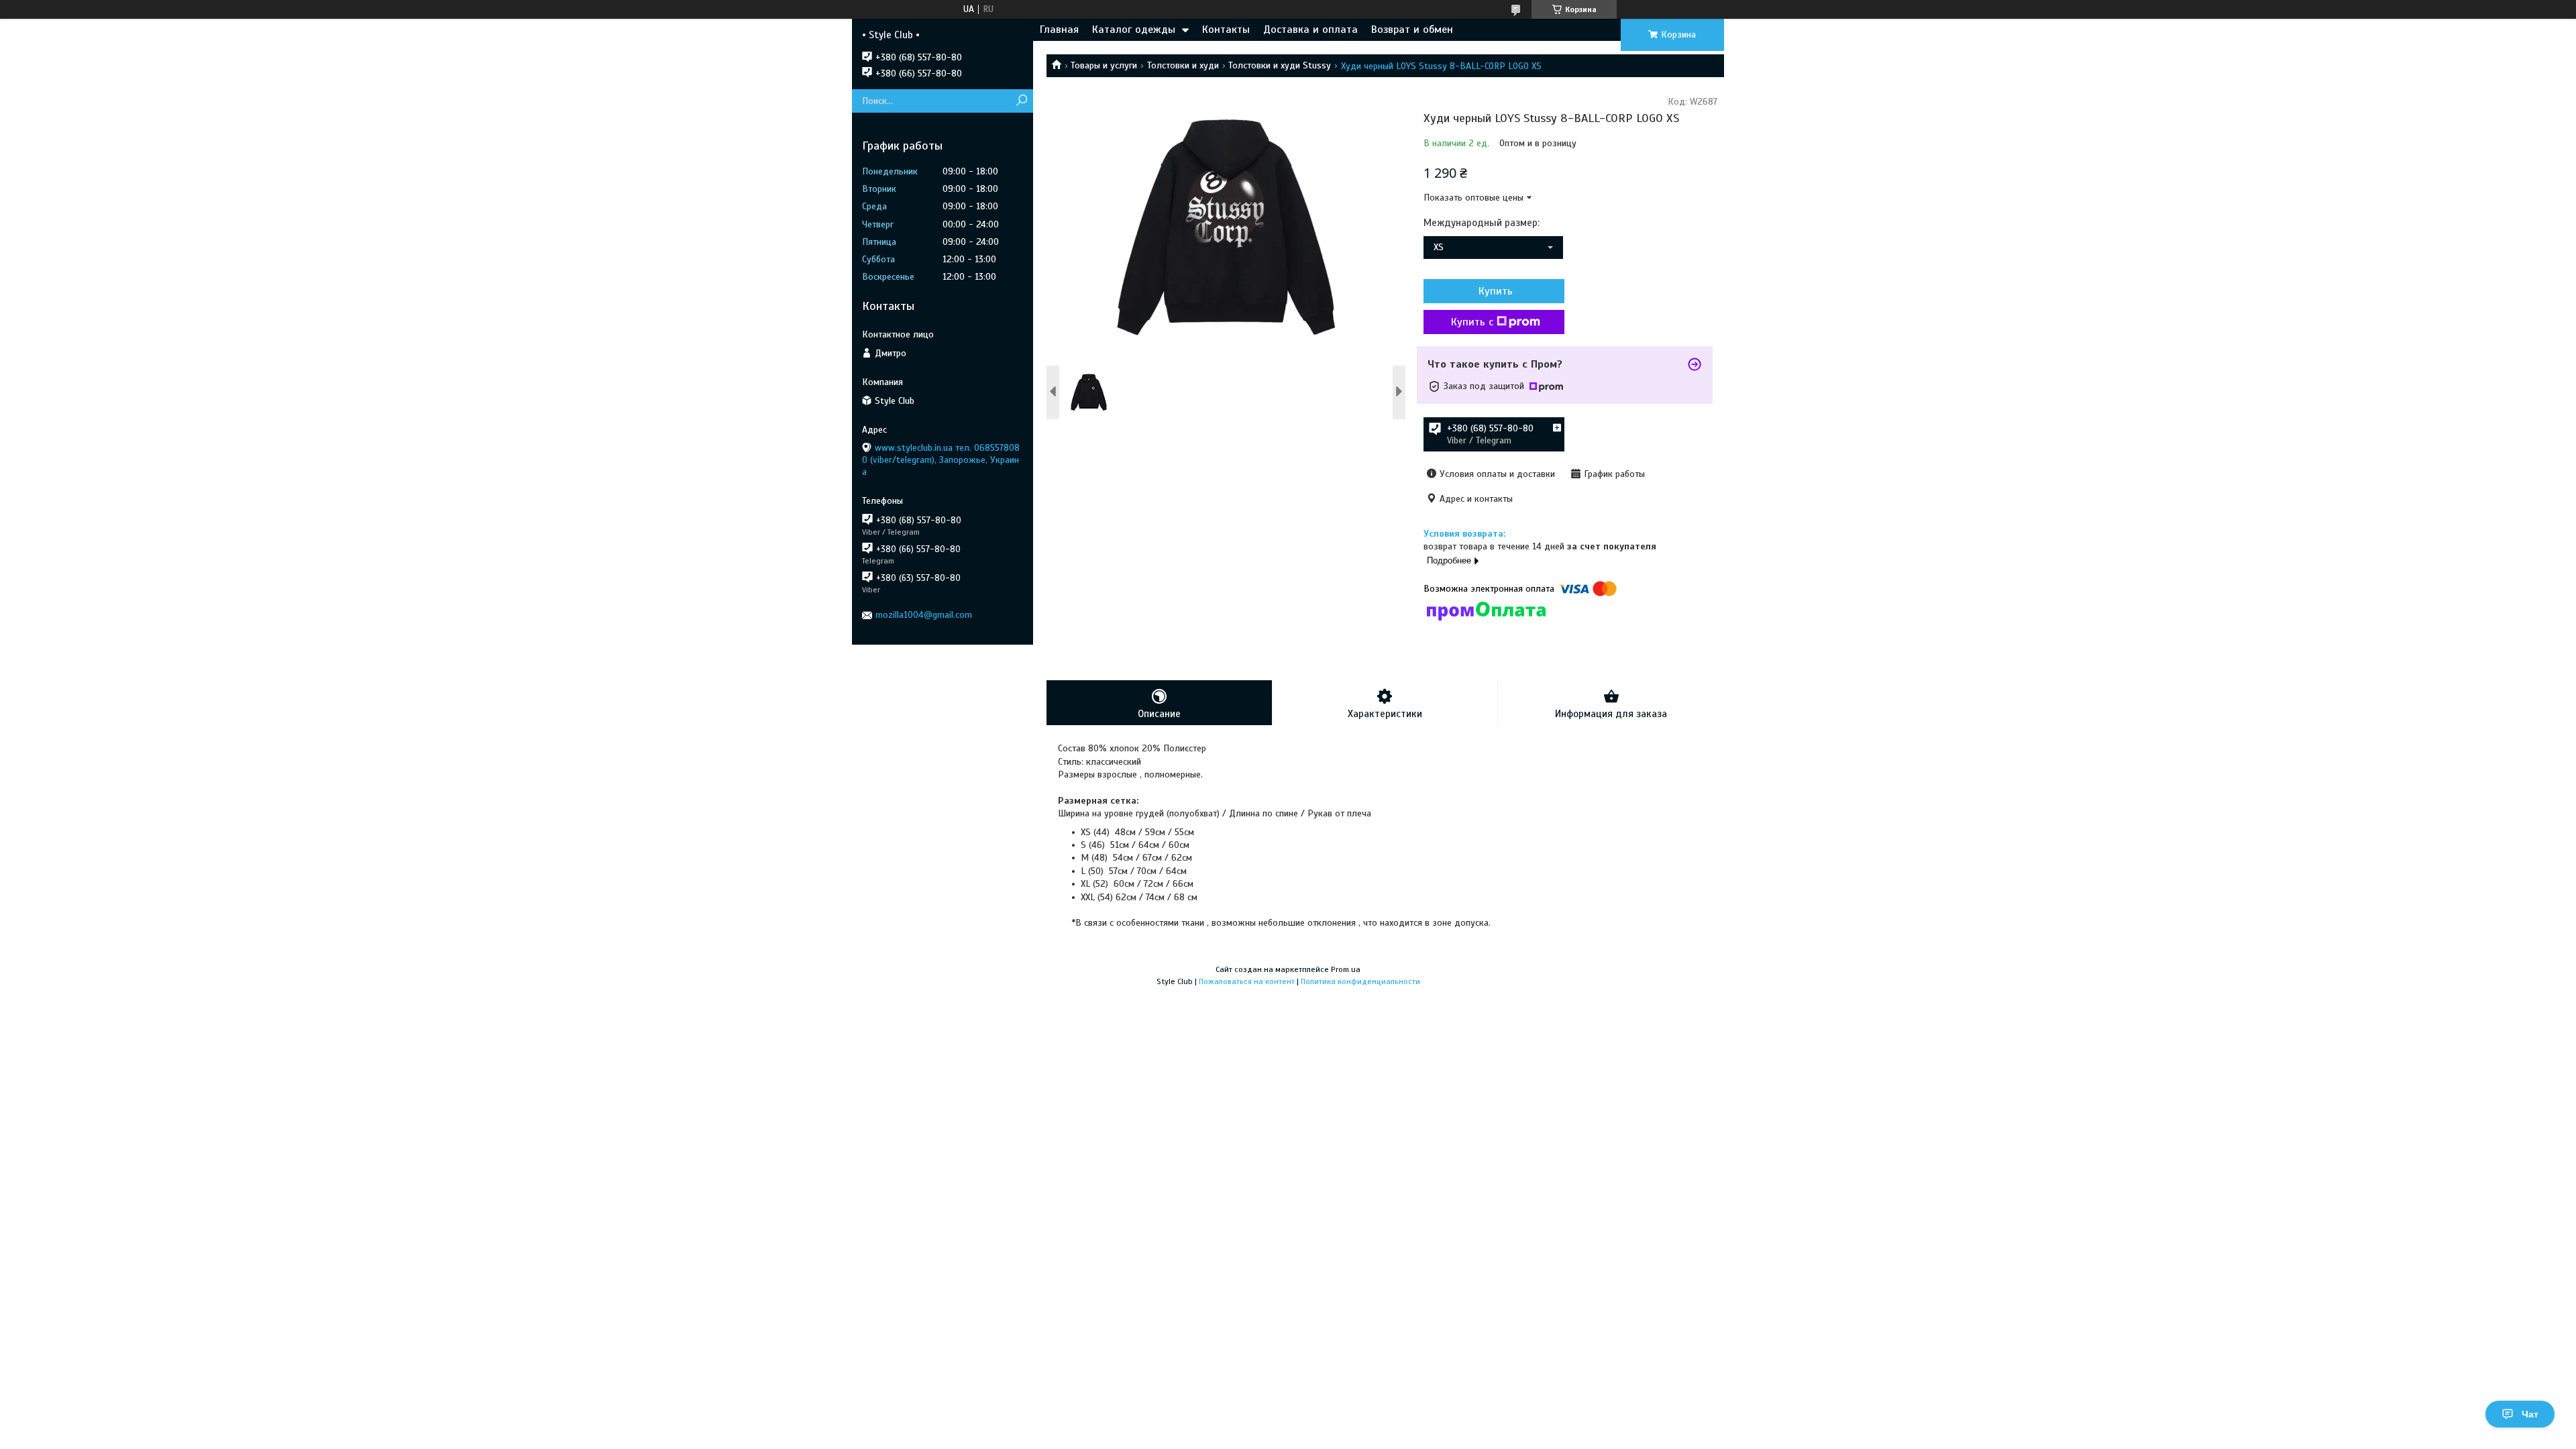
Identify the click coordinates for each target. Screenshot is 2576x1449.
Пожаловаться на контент (1247, 981)
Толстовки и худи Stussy (1280, 65)
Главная (1059, 30)
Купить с (1472, 322)
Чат (2530, 1414)
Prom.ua (1346, 969)
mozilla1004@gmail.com (924, 615)
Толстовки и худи (1183, 65)
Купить (1496, 291)
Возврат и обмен (1412, 30)
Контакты (1226, 30)
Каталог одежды (1134, 30)
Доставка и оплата (1310, 30)
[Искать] (1021, 101)
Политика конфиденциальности (1360, 981)
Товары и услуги (1104, 65)
